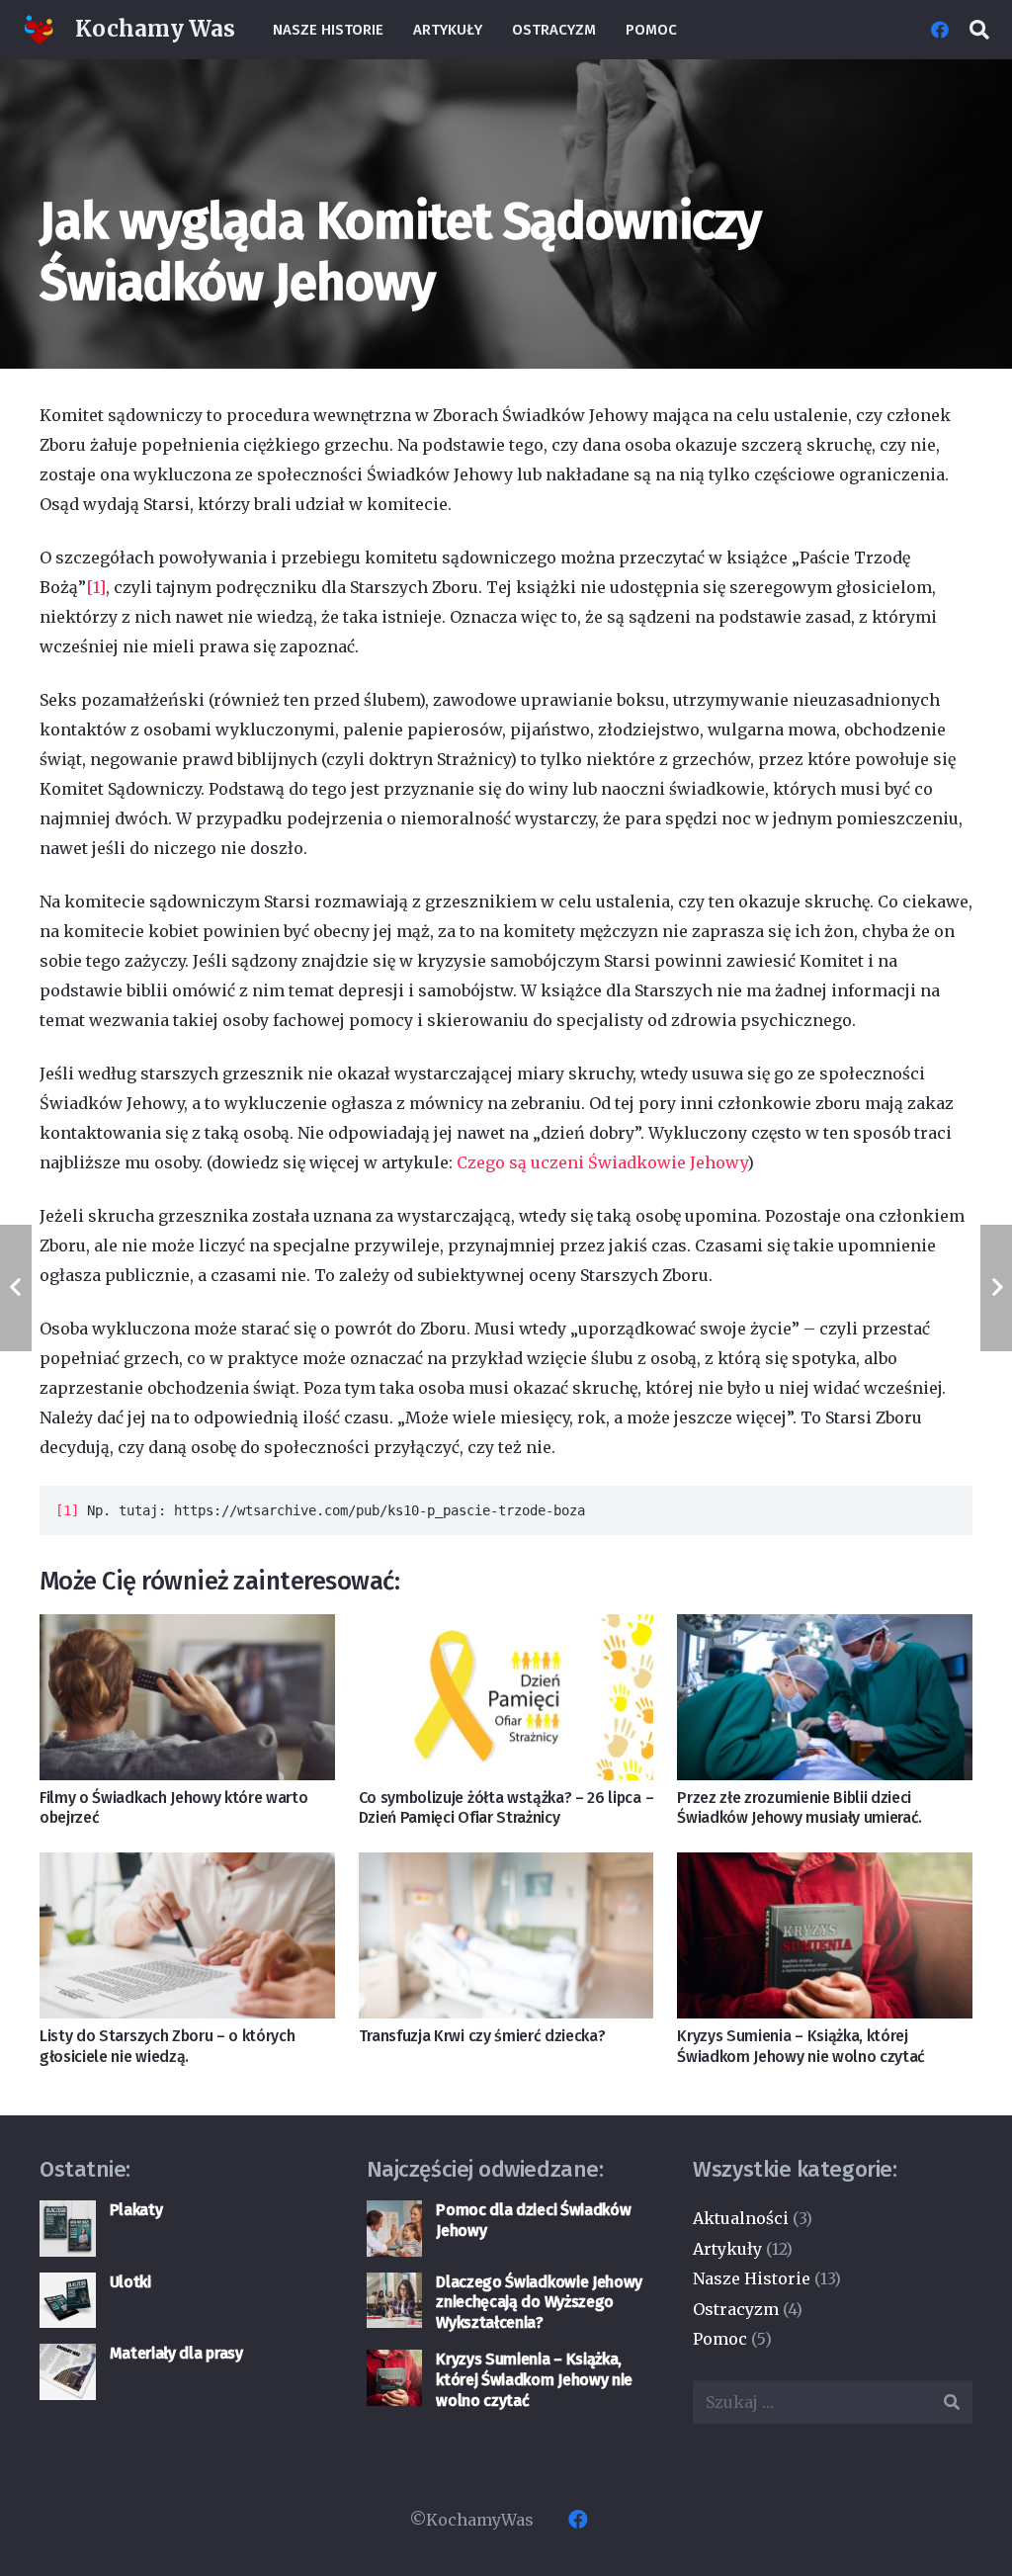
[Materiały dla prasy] (68, 2372)
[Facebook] (940, 30)
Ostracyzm (736, 2309)
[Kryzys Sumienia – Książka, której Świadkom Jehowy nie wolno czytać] (825, 1935)
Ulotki (130, 2282)
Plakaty (136, 2210)
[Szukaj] (979, 30)
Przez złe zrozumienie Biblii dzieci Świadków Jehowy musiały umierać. (800, 1808)
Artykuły (727, 2249)
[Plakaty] (68, 2229)
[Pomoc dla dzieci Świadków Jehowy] (395, 2229)
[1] (96, 587)
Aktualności (741, 2218)
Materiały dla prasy (176, 2353)
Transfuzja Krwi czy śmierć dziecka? (482, 2036)
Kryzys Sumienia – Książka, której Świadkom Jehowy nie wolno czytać (801, 2046)
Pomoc (720, 2339)
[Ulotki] (68, 2301)
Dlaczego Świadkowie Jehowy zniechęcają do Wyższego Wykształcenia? (539, 2303)
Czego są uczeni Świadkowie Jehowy (602, 1162)
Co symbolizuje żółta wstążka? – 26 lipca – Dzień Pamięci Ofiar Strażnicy (506, 1808)
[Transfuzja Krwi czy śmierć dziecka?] (506, 1935)
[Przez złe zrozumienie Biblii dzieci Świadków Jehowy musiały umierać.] (825, 1697)
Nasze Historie (752, 2278)
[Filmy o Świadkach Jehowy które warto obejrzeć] (187, 1697)
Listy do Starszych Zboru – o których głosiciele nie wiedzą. (167, 2046)
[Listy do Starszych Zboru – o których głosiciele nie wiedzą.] (187, 1935)
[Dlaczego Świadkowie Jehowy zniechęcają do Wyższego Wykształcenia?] (395, 2301)
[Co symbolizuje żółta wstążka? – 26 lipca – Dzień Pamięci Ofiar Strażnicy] (506, 1697)
